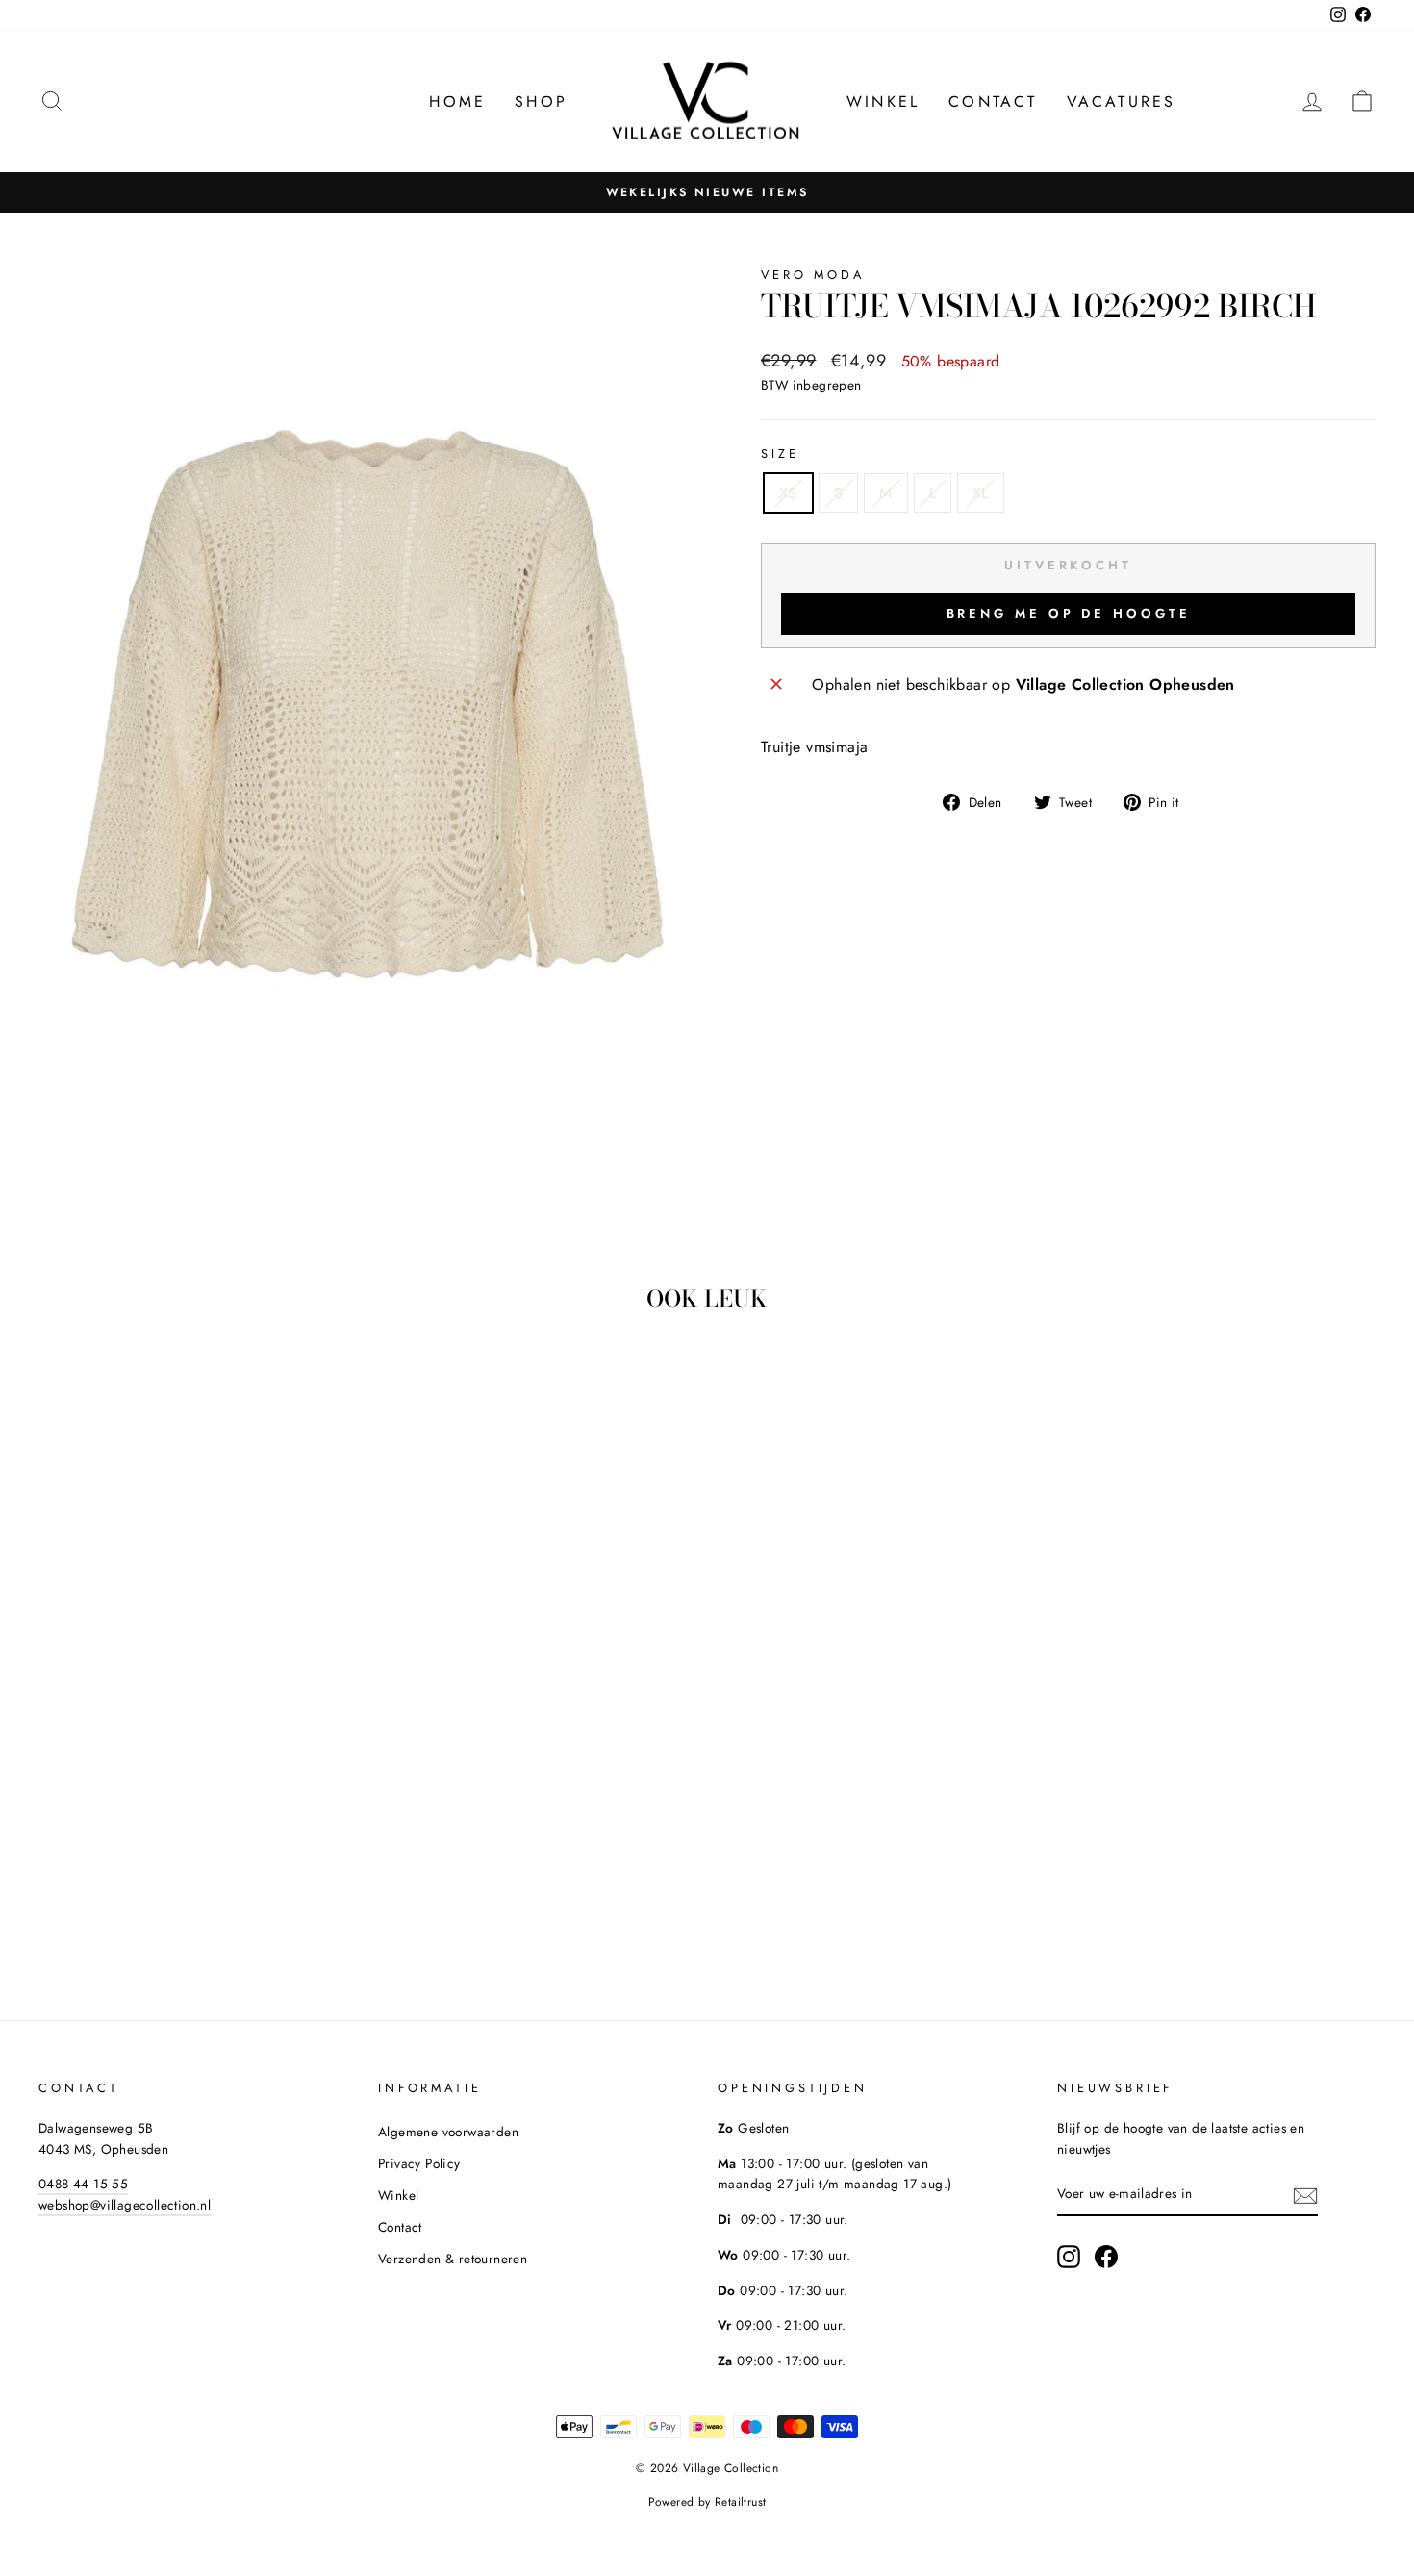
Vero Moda (813, 275)
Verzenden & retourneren (453, 2259)
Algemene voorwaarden (448, 2132)
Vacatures (1122, 101)
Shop (541, 101)
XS (788, 493)
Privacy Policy (419, 2163)
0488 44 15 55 (83, 2184)
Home (457, 101)
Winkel (883, 101)
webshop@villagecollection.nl (125, 2205)
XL (981, 493)
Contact (993, 101)
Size (780, 454)
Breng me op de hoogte (1069, 613)
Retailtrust (740, 2502)
